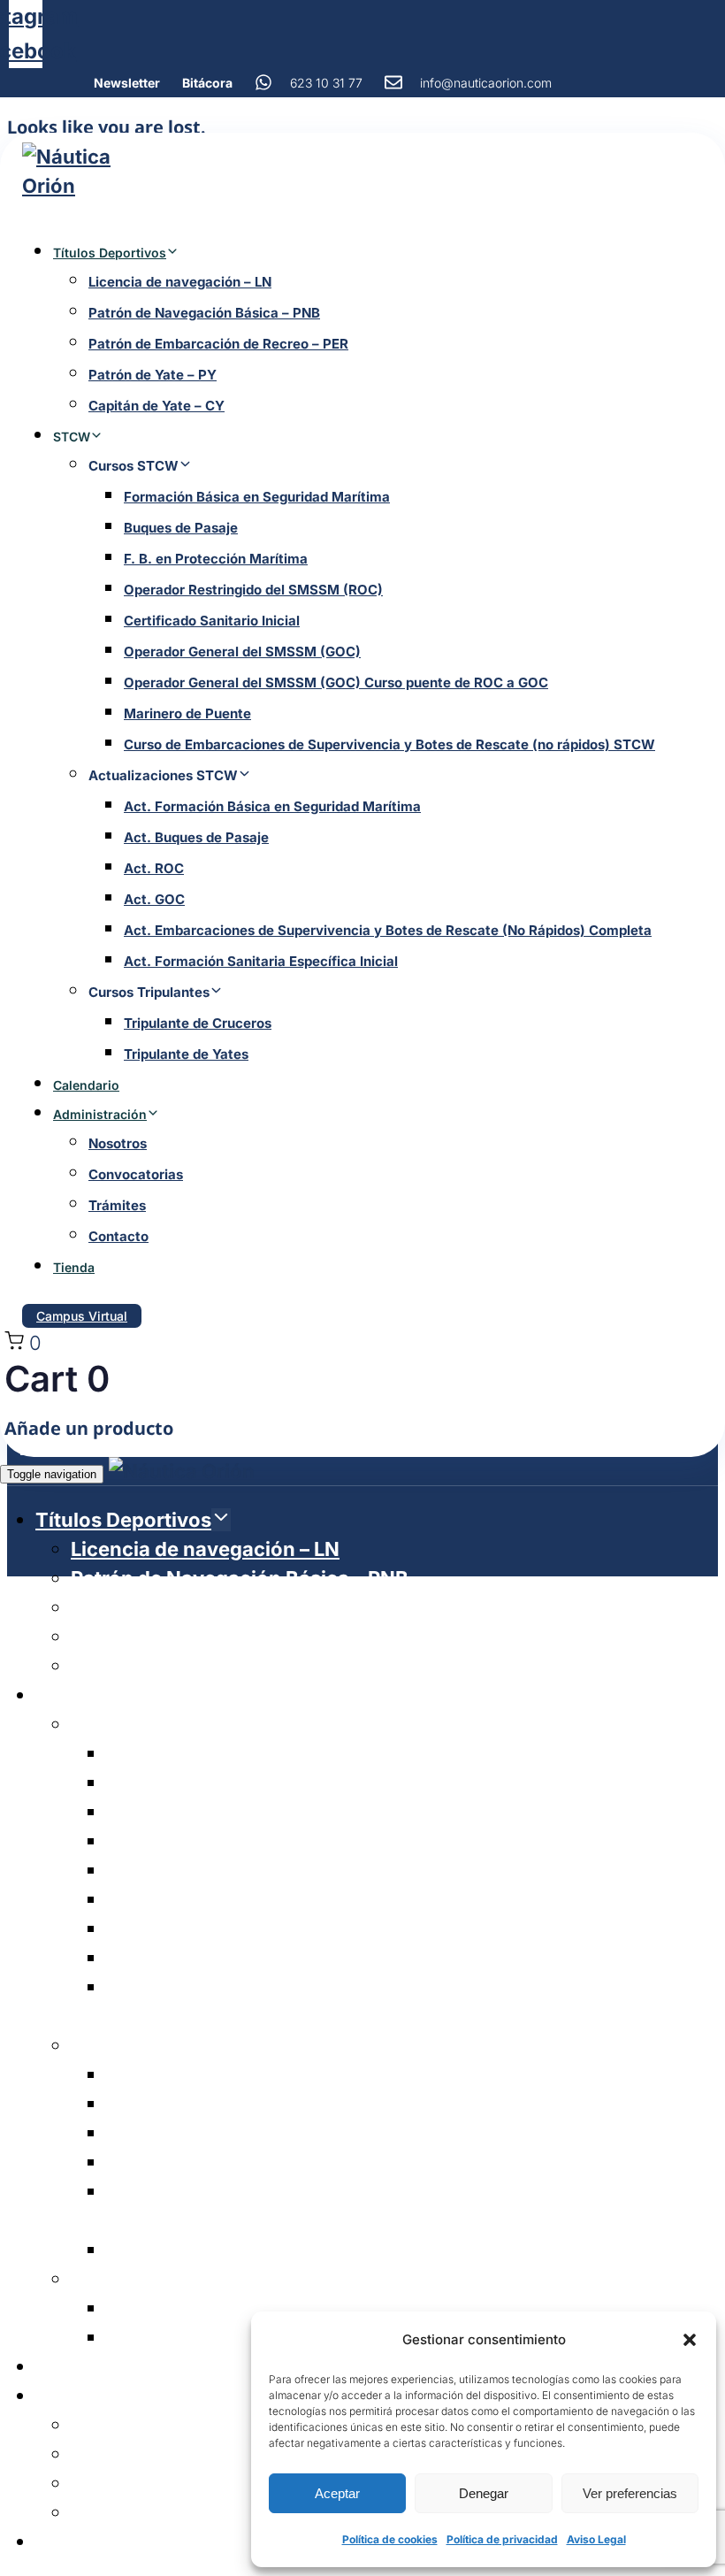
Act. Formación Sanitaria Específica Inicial (261, 961)
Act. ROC (154, 868)
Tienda (74, 1267)
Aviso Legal (596, 2539)
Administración (100, 1114)
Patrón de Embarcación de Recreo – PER (218, 344)
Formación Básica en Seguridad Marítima (257, 497)
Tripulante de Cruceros (198, 1023)
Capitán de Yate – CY (156, 406)
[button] (690, 2340)
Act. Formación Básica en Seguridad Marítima (272, 806)
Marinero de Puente (187, 713)
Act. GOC (154, 899)
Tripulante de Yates (186, 1054)
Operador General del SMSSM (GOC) (242, 652)
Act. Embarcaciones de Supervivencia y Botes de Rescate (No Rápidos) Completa (388, 930)
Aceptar (337, 2493)
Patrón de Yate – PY (153, 375)
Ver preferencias (630, 2493)
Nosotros (118, 1143)
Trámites (117, 1205)
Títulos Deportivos (110, 253)
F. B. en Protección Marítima (216, 559)
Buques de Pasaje (181, 528)
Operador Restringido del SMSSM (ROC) (253, 590)
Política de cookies (390, 2539)
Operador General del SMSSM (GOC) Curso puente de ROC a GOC (336, 682)
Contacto (118, 1236)
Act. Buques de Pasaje (196, 837)
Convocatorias (136, 1174)
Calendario (86, 1085)
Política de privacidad (502, 2539)
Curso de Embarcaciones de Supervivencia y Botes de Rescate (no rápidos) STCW (389, 744)
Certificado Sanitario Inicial (212, 621)
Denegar (484, 2493)
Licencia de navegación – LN (180, 282)
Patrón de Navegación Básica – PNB (204, 313)
